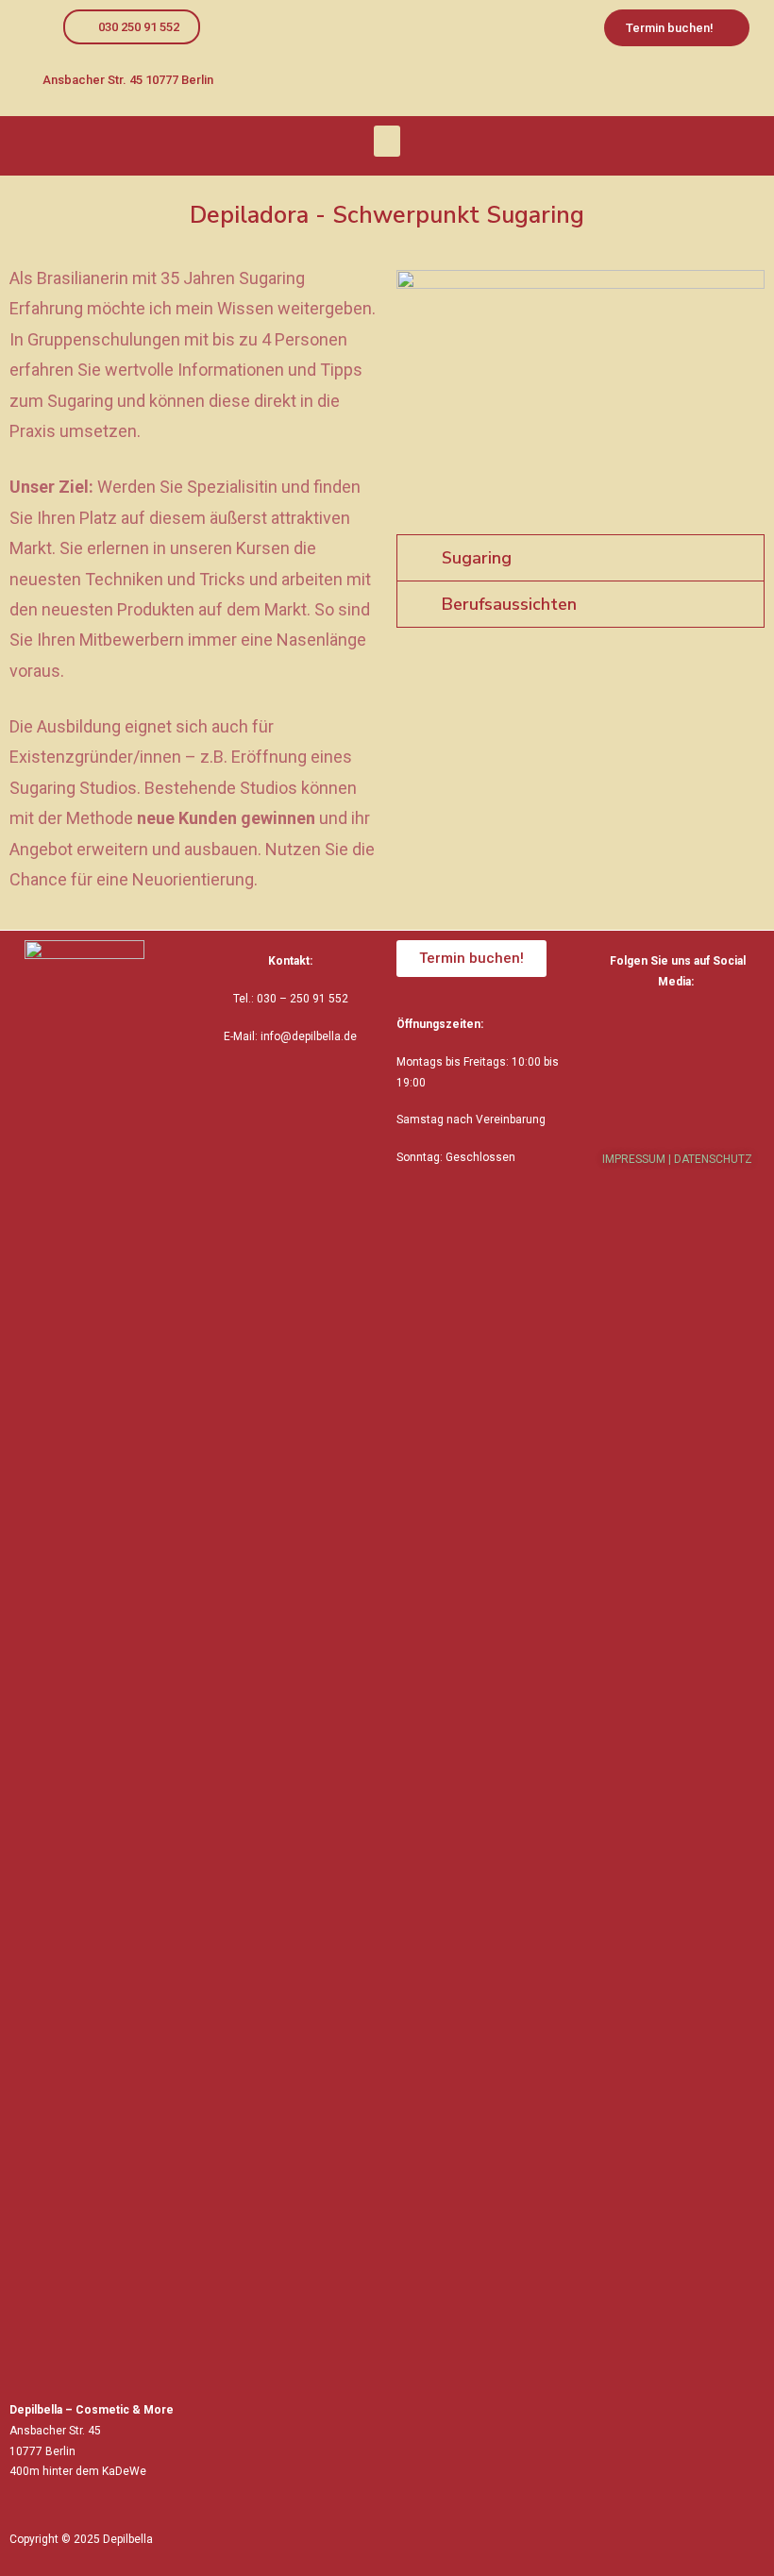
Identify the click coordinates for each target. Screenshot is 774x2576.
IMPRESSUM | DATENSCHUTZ (677, 1159)
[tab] (580, 558)
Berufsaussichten (509, 604)
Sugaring (477, 558)
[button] (132, 27)
